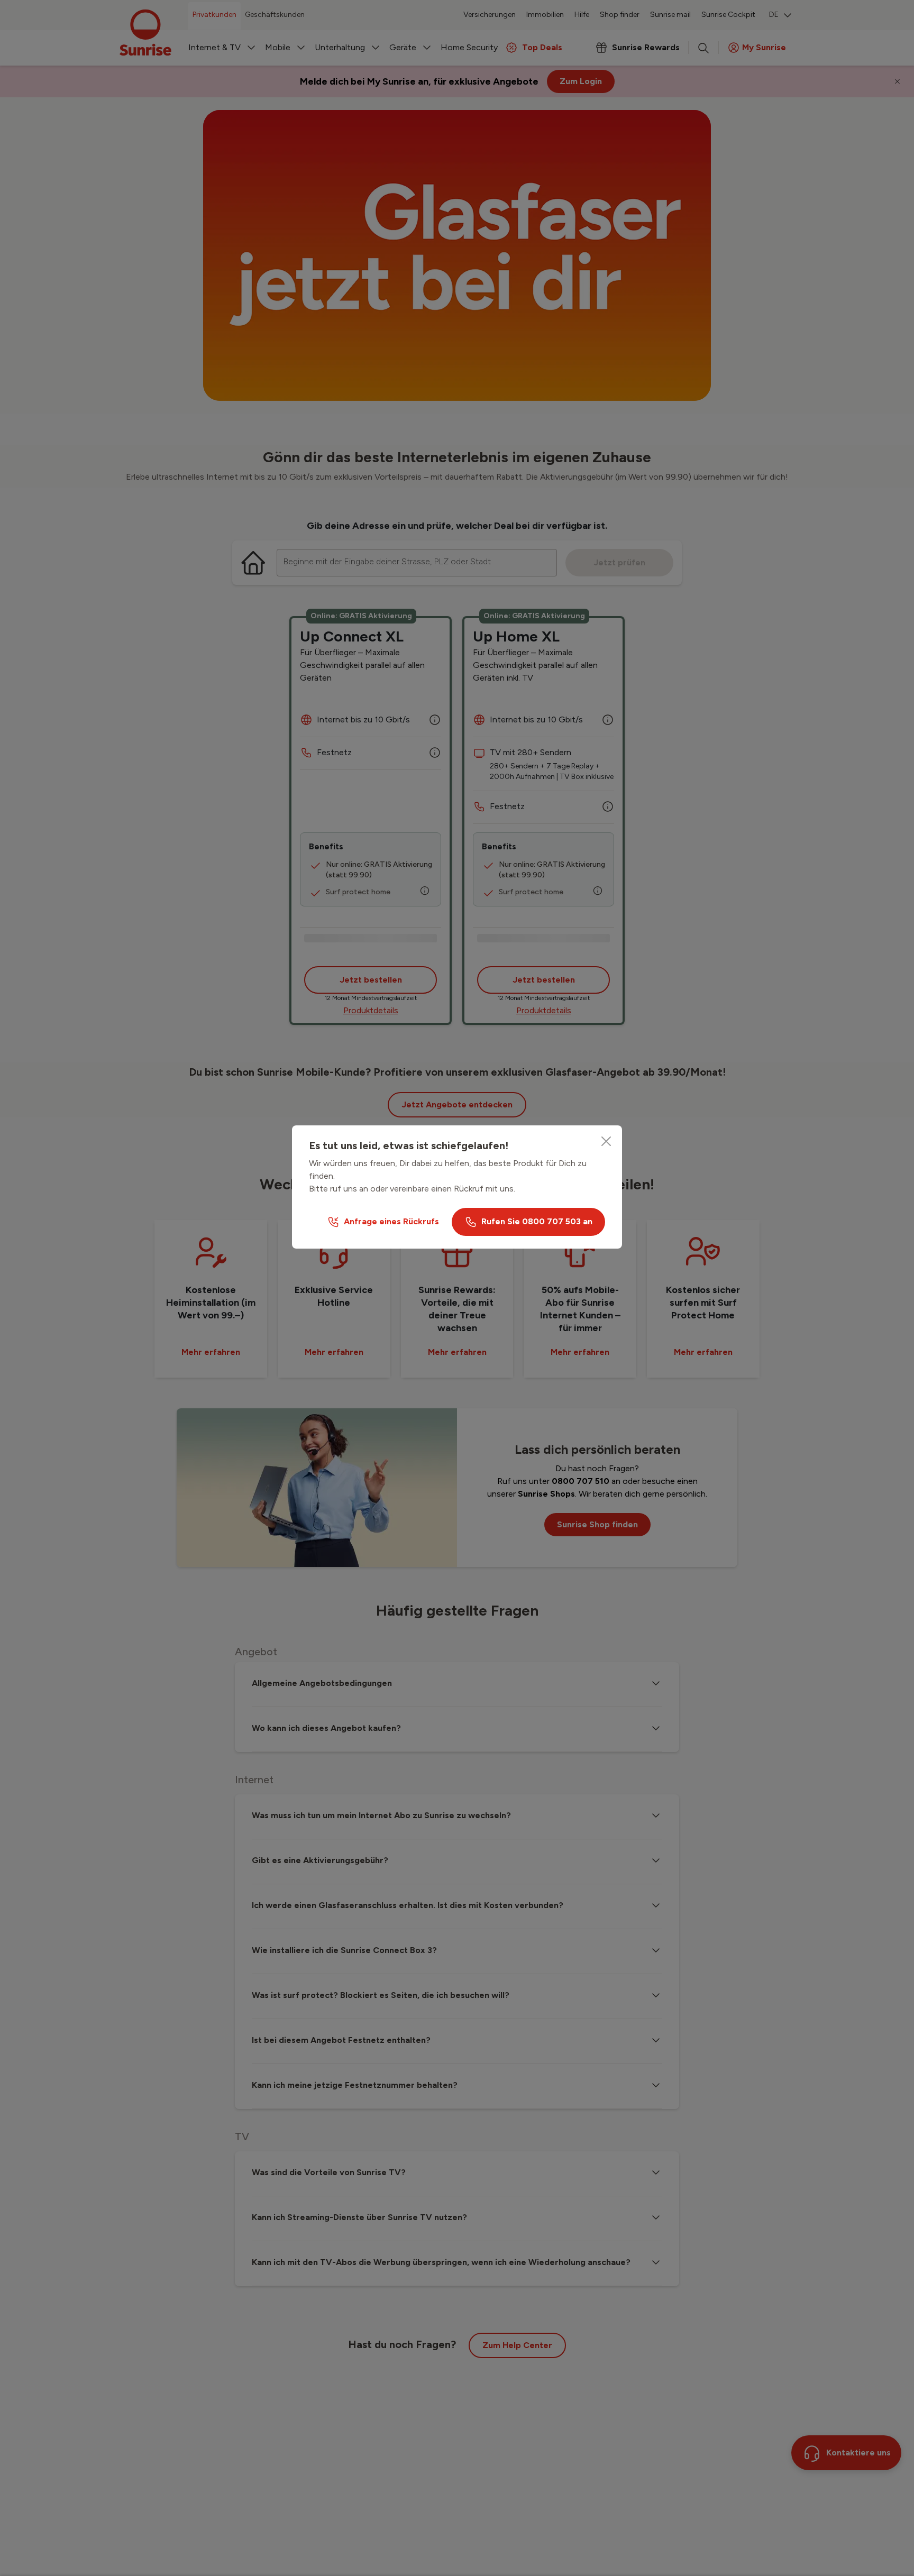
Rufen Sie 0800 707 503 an (537, 1221)
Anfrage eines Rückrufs (391, 1221)
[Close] (606, 1141)
